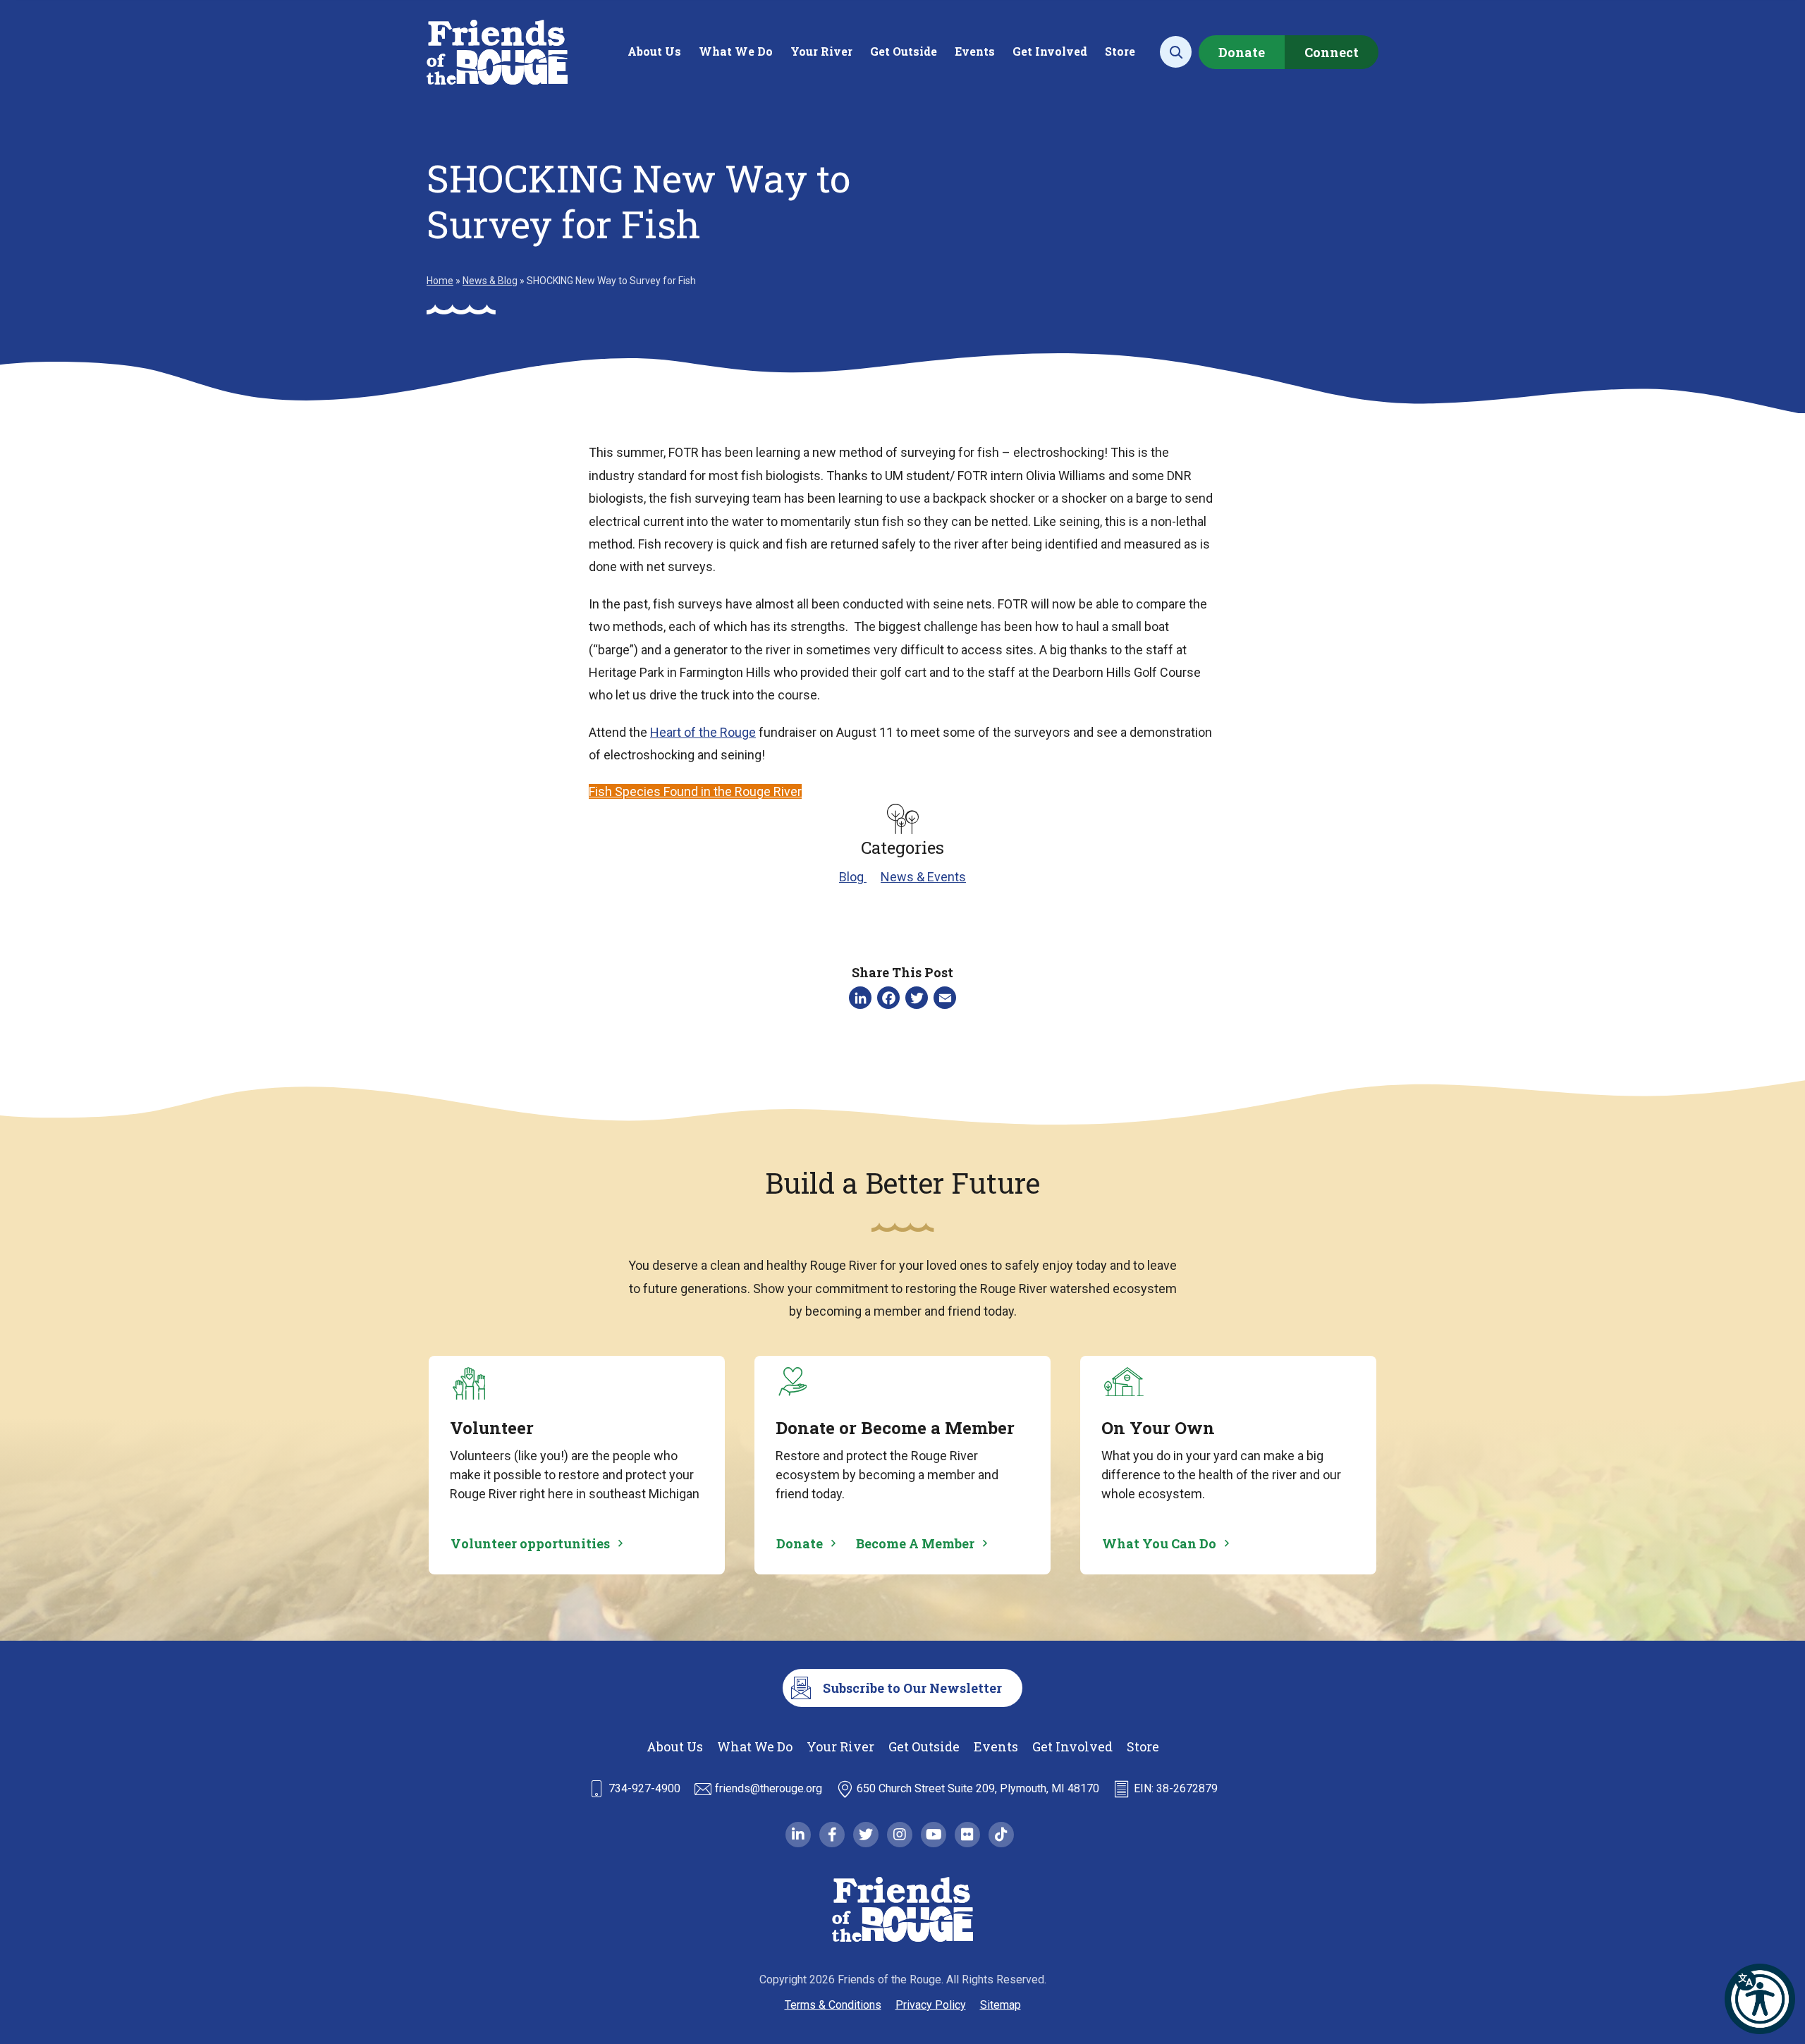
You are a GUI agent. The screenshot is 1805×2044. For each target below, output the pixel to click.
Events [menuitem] (975, 51)
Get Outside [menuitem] (904, 51)
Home (440, 281)
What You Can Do (1159, 1543)
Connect (1332, 52)
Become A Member (915, 1543)
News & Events (923, 877)
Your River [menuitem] (821, 51)
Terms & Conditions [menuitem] (833, 2005)
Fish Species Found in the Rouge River (695, 791)
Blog (853, 877)
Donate (1242, 52)
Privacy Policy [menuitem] (931, 2005)
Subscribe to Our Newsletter (912, 1688)
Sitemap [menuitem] (1001, 2005)
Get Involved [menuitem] (1050, 51)
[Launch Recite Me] (1760, 1999)
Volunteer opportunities (530, 1543)
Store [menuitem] (1120, 51)
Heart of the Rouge (703, 732)
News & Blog (490, 281)
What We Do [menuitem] (736, 51)
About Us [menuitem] (654, 51)
